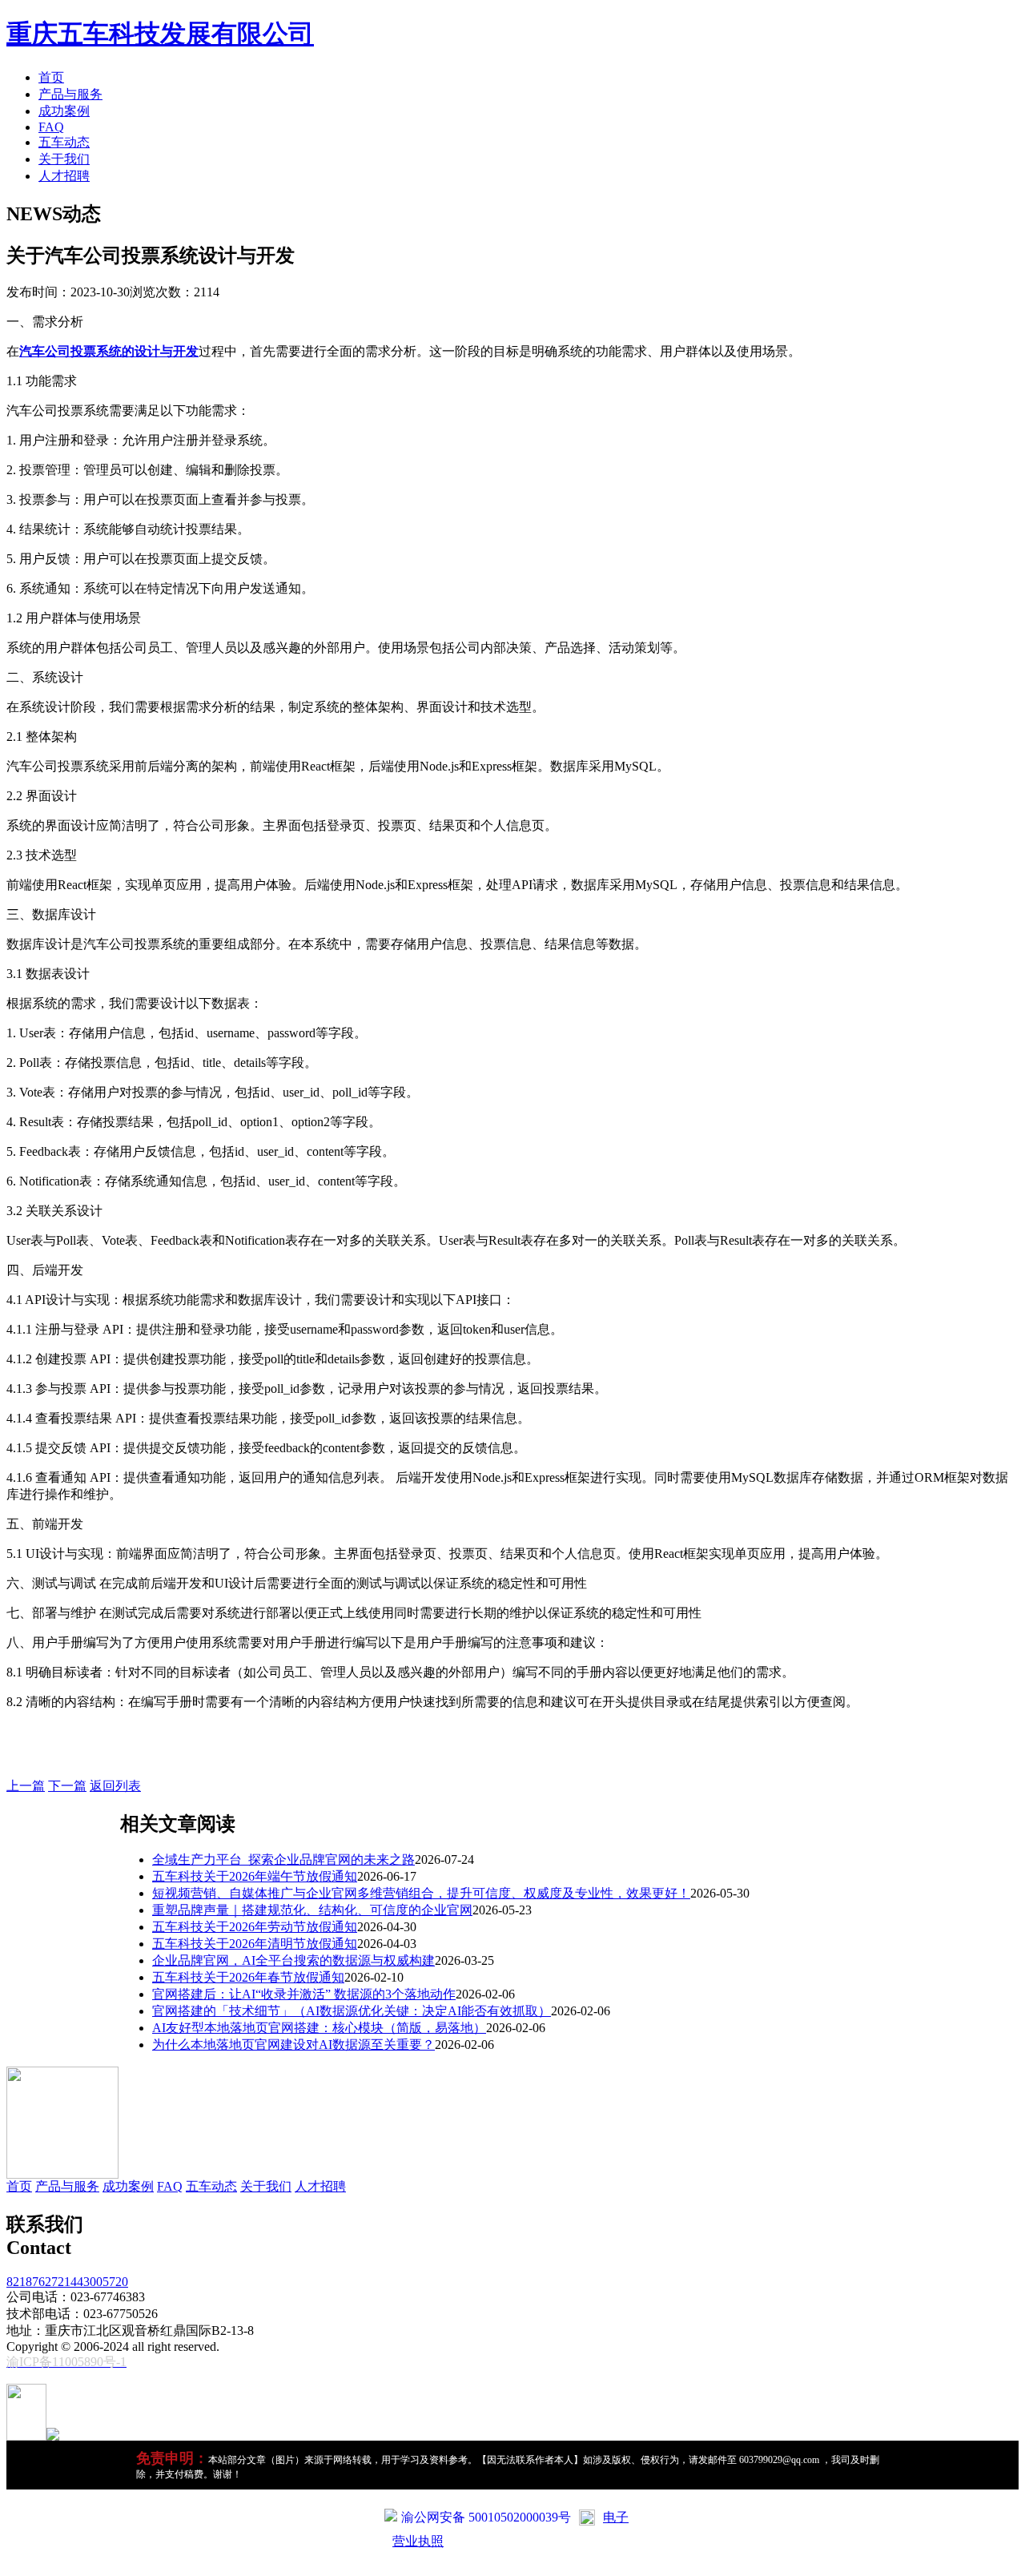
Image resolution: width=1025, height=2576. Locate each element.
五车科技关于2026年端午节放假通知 (255, 1876)
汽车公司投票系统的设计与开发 (109, 351)
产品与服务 (70, 94)
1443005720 (96, 2282)
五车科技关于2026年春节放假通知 (248, 1977)
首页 (51, 77)
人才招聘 (64, 176)
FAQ (51, 127)
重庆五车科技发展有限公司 (160, 34)
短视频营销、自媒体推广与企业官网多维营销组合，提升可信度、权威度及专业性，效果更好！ (421, 1893)
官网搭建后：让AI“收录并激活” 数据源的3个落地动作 (304, 1994)
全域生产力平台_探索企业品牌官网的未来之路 (283, 1860)
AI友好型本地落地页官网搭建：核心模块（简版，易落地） (319, 2028)
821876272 (35, 2282)
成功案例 (64, 111)
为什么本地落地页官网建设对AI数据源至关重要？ (293, 2045)
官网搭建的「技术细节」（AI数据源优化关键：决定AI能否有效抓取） (352, 2011)
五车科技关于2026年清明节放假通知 (255, 1944)
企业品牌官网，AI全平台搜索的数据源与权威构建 (293, 1960)
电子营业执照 (510, 2529)
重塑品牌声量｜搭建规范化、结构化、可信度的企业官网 (312, 1910)
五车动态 (64, 142)
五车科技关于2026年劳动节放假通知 (255, 1927)
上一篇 (26, 1786)
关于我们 (64, 159)
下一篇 (67, 1786)
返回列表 (115, 1786)
